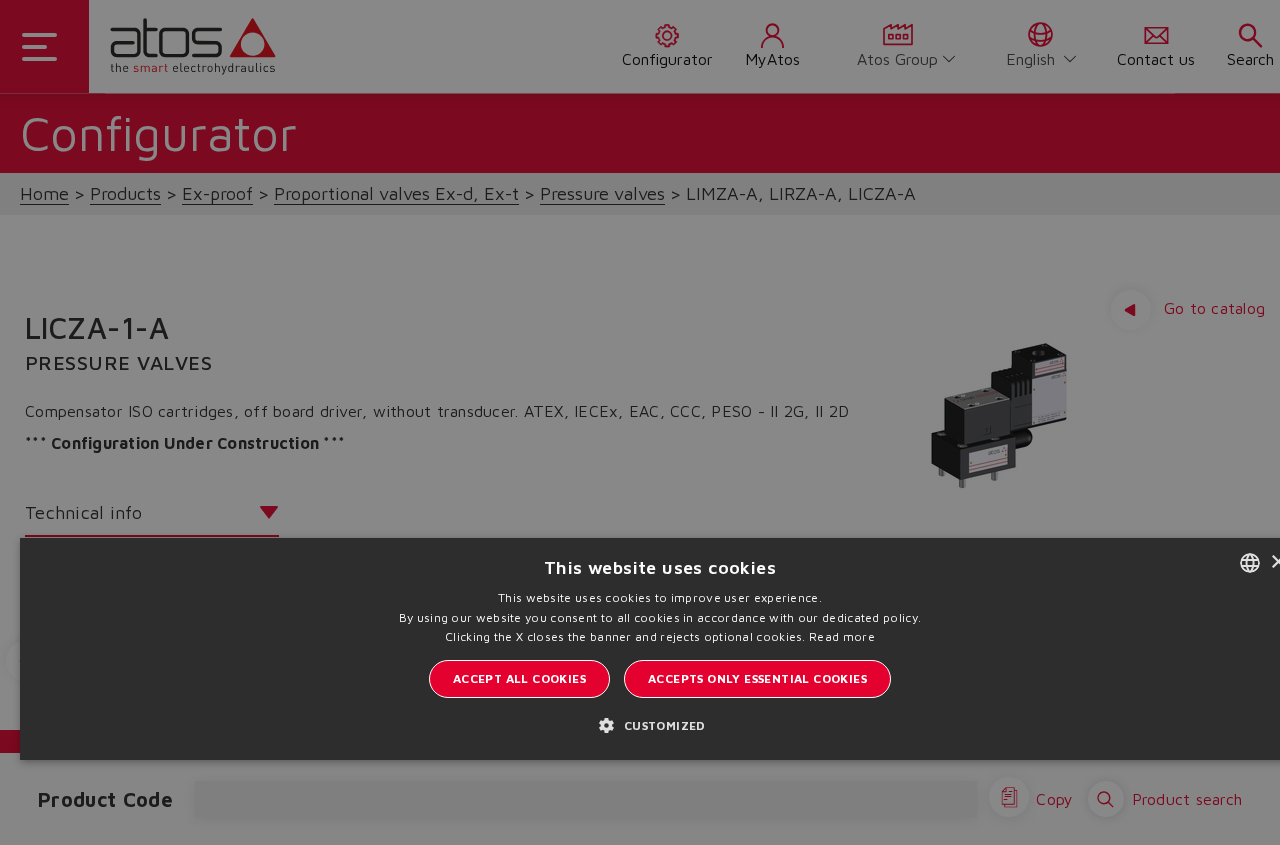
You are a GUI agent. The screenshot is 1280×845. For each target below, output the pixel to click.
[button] (659, 724)
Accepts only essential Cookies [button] (757, 678)
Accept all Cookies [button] (519, 678)
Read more (842, 636)
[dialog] (640, 422)
